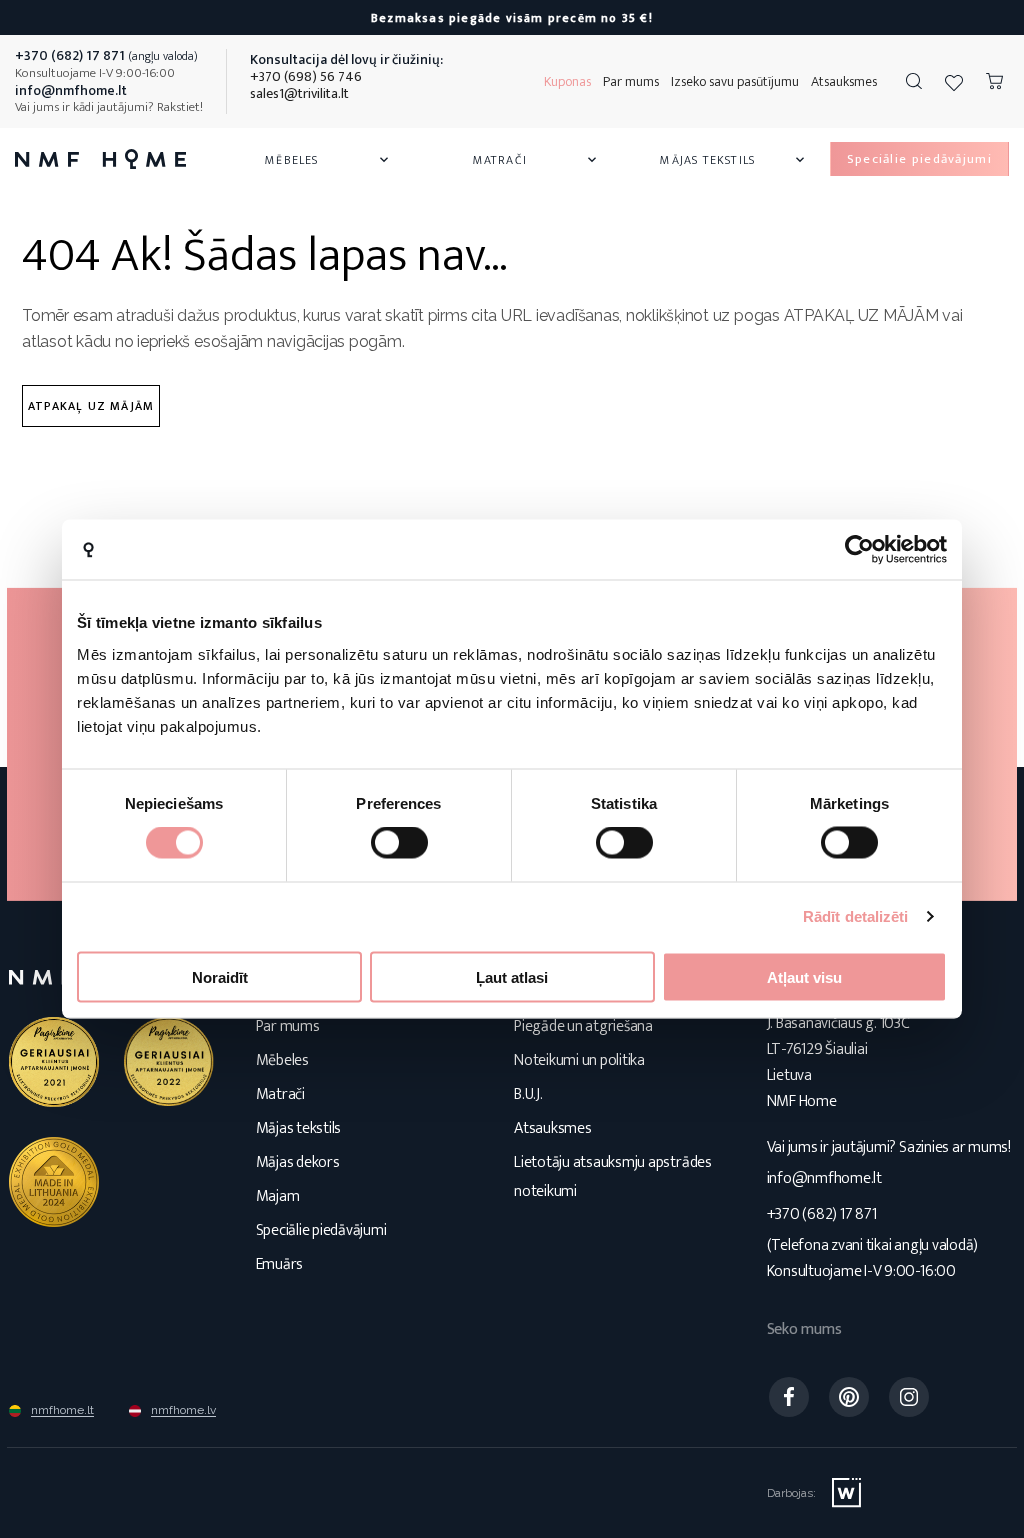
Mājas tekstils (733, 160)
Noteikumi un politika (579, 1060)
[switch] (399, 843)
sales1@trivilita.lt (299, 93)
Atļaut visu (804, 976)
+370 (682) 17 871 (822, 1214)
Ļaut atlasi (512, 976)
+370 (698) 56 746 (306, 76)
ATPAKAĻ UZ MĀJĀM (91, 406)
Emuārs (280, 1264)
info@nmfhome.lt (824, 1178)
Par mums (631, 81)
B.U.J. (528, 1094)
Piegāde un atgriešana (583, 1026)
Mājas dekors (298, 1162)
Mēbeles (328, 160)
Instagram (909, 1397)
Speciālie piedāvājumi (321, 1230)
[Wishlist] (954, 82)
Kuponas (567, 81)
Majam (278, 1196)
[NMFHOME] (100, 159)
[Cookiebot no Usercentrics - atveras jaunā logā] (859, 550)
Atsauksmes (844, 81)
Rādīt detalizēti (856, 916)
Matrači (536, 160)
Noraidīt (220, 976)
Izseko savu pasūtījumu (735, 81)
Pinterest (849, 1397)
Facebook (789, 1397)
